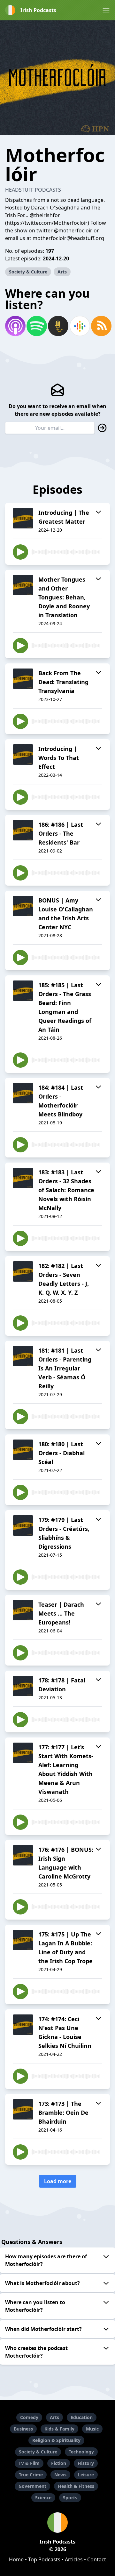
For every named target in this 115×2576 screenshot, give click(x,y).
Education (82, 2417)
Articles (74, 2559)
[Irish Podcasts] (57, 2523)
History (86, 2463)
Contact (97, 2559)
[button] (106, 10)
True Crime (31, 2475)
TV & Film (29, 2463)
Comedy (29, 2417)
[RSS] (100, 326)
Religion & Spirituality (56, 2440)
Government (32, 2486)
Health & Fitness (76, 2486)
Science (43, 2498)
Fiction (59, 2463)
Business (23, 2429)
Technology (81, 2452)
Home (16, 2559)
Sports (70, 2498)
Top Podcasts (44, 2559)
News (60, 2475)
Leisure (86, 2475)
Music (92, 2429)
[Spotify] (36, 326)
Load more (58, 2181)
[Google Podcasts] (79, 326)
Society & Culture (28, 272)
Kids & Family (59, 2429)
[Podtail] (57, 326)
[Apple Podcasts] (15, 326)
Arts (62, 272)
